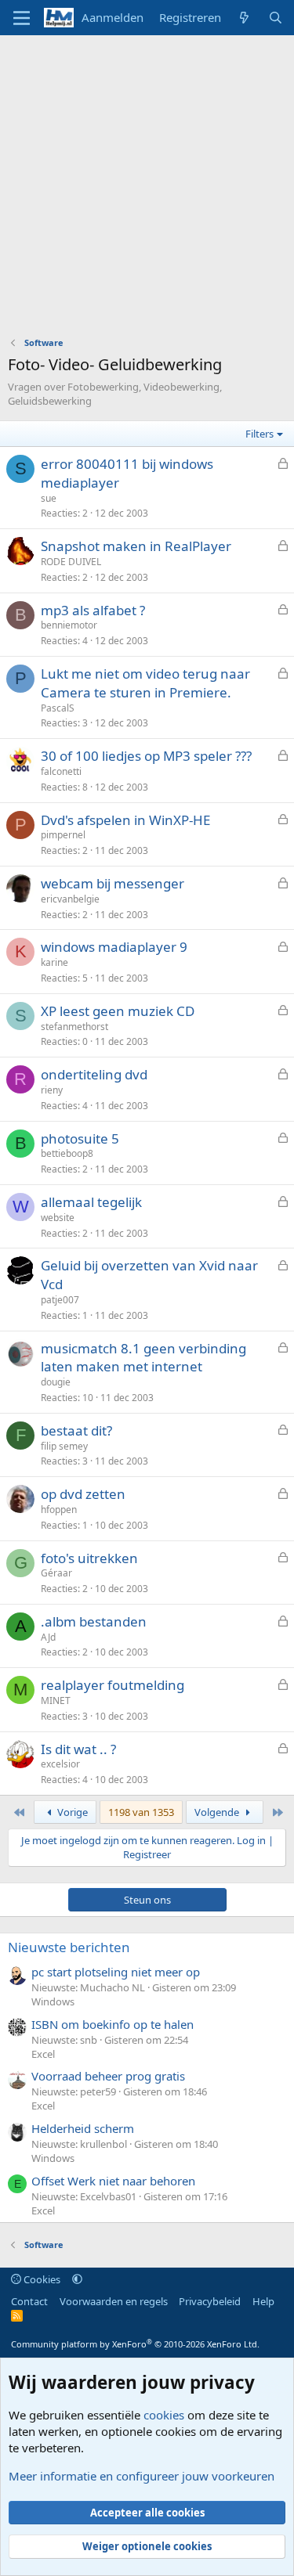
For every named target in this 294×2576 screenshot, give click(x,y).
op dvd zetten (83, 1494)
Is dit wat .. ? (78, 1749)
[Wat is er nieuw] (244, 18)
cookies (164, 2415)
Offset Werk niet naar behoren (113, 2181)
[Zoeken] (276, 18)
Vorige (71, 1812)
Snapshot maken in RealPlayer (136, 546)
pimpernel (63, 835)
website (58, 1218)
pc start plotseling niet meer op (116, 1972)
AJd (48, 1637)
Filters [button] (260, 434)
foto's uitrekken (89, 1558)
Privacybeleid (210, 2301)
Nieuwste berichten (69, 1947)
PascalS (58, 708)
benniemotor (69, 625)
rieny (52, 1090)
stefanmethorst (74, 1027)
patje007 (60, 1300)
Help (263, 2301)
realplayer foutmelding (113, 1685)
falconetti (61, 771)
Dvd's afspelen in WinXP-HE (125, 820)
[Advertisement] (147, 190)
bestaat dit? (76, 1430)
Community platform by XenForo (135, 2344)
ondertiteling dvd (94, 1074)
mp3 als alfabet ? (93, 610)
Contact (29, 2301)
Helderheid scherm (83, 2128)
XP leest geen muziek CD (118, 1011)
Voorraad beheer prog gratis (108, 2076)
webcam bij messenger (113, 883)
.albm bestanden (94, 1621)
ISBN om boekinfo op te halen (113, 2024)
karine (54, 962)
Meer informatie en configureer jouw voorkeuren (142, 2476)
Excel (43, 2054)
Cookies (41, 2279)
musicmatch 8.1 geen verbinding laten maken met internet (143, 1358)
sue (49, 498)
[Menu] (22, 18)
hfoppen (59, 1510)
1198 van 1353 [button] (141, 1812)
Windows (53, 2001)
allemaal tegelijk (91, 1202)
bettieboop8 (67, 1153)
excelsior (60, 1764)
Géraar (56, 1573)
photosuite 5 (80, 1138)
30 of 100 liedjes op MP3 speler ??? (146, 756)
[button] (77, 2279)
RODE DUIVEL (71, 562)
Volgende (218, 1812)
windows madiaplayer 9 (114, 947)
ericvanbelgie (70, 899)
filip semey (64, 1446)
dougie (56, 1382)
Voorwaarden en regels (114, 2301)
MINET (56, 1701)
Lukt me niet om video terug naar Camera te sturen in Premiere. (145, 683)
